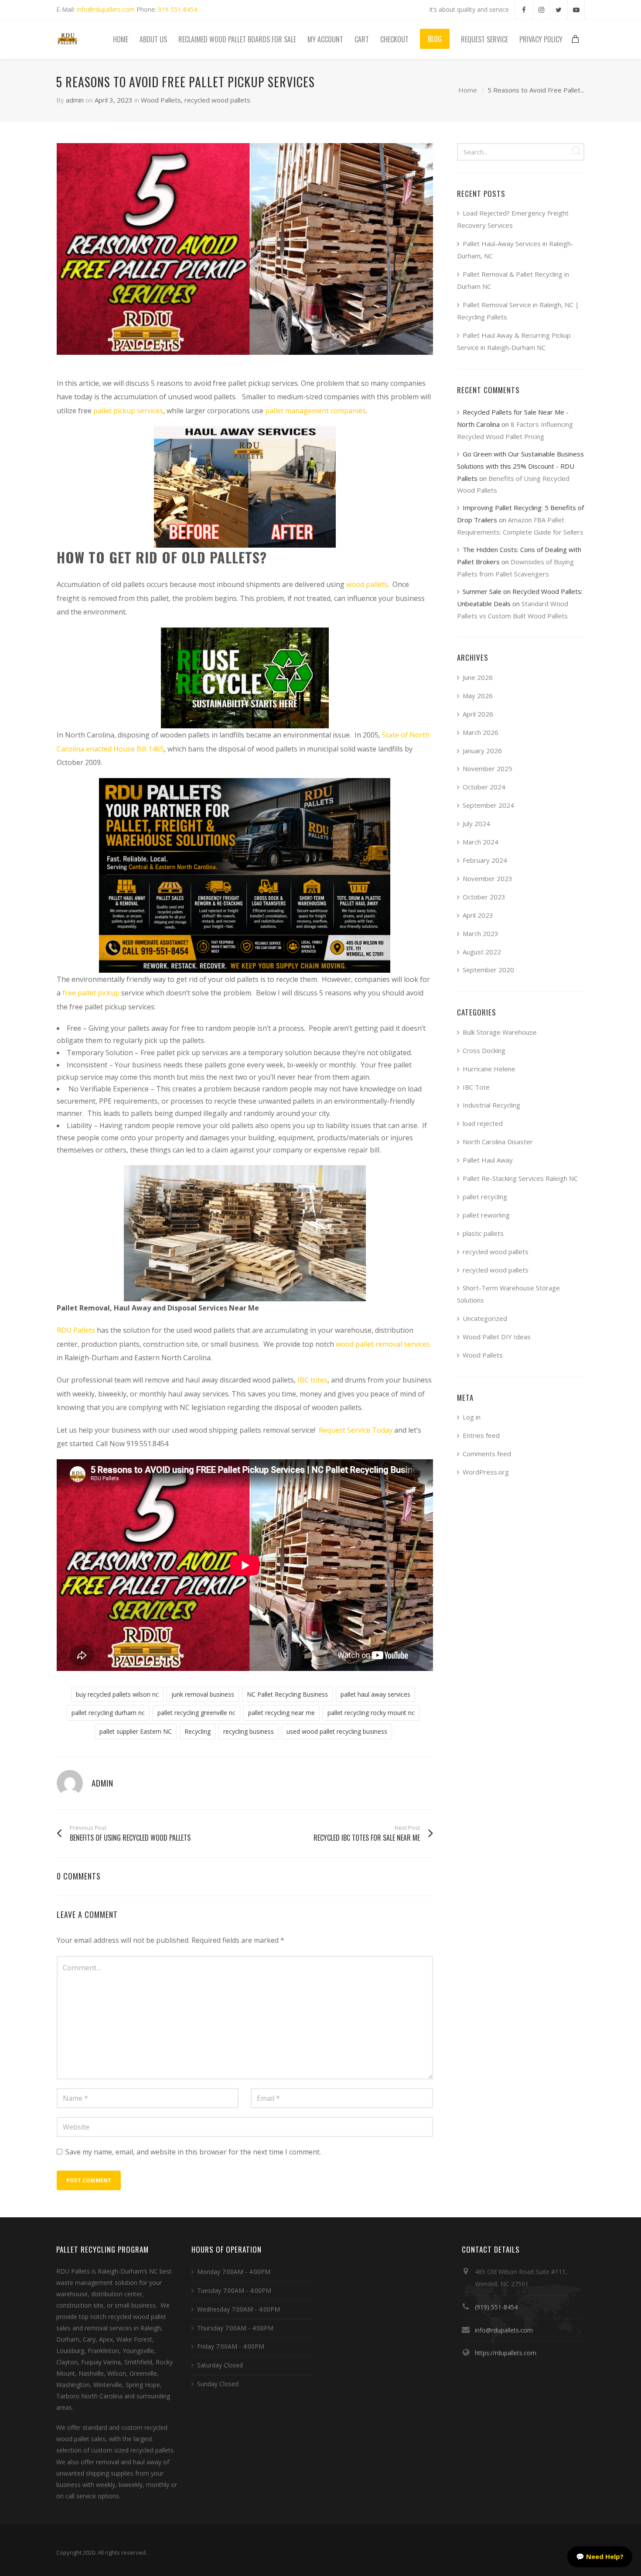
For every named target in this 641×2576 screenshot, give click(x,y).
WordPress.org (486, 1472)
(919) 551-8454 (496, 2307)
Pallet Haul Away (488, 1160)
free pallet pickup (91, 993)
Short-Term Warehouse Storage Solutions (508, 1294)
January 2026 (482, 751)
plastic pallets (483, 1233)
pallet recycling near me (281, 1713)
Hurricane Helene (489, 1069)
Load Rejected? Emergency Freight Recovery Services (513, 219)
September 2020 (488, 970)
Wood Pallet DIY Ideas (497, 1337)
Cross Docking (484, 1050)
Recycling (198, 1731)
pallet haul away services (375, 1694)
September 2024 (488, 805)
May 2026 (478, 696)
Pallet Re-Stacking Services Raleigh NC (520, 1178)
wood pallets (367, 584)
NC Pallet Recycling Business (287, 1694)
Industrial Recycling (491, 1105)
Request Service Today (356, 1430)
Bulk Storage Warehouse (500, 1032)
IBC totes (312, 1380)
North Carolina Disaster (498, 1142)
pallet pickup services (128, 411)
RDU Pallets (76, 1330)
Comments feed (487, 1454)
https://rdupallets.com (506, 2353)
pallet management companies (315, 411)
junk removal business (203, 1694)
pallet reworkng (486, 1215)
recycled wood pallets (217, 100)
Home (468, 90)
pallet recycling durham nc (108, 1713)
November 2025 (488, 768)
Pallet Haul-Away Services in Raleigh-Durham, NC (515, 250)
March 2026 (481, 732)
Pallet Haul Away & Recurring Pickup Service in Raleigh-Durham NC (514, 341)
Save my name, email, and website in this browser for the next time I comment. (193, 2152)
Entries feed (481, 1435)
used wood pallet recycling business (337, 1731)
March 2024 (481, 842)
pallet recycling (485, 1197)
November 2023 (488, 878)
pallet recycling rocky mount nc (371, 1713)
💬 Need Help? (600, 2556)
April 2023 (478, 915)
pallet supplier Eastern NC (136, 1731)
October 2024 (484, 787)
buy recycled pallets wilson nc (117, 1694)
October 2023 (484, 897)
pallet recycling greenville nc (196, 1713)
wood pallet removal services (383, 1344)
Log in (472, 1417)
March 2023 (481, 933)
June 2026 (478, 677)
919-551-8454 (177, 9)
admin (75, 100)
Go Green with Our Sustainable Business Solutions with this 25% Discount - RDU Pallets (520, 466)
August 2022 (482, 952)
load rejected (483, 1123)
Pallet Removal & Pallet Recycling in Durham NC (513, 280)
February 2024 (485, 860)
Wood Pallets (161, 100)
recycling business (249, 1731)
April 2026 (478, 714)
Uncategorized (485, 1318)
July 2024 (476, 823)
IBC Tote (476, 1087)
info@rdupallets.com (106, 9)
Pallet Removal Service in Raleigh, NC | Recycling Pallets (518, 311)
